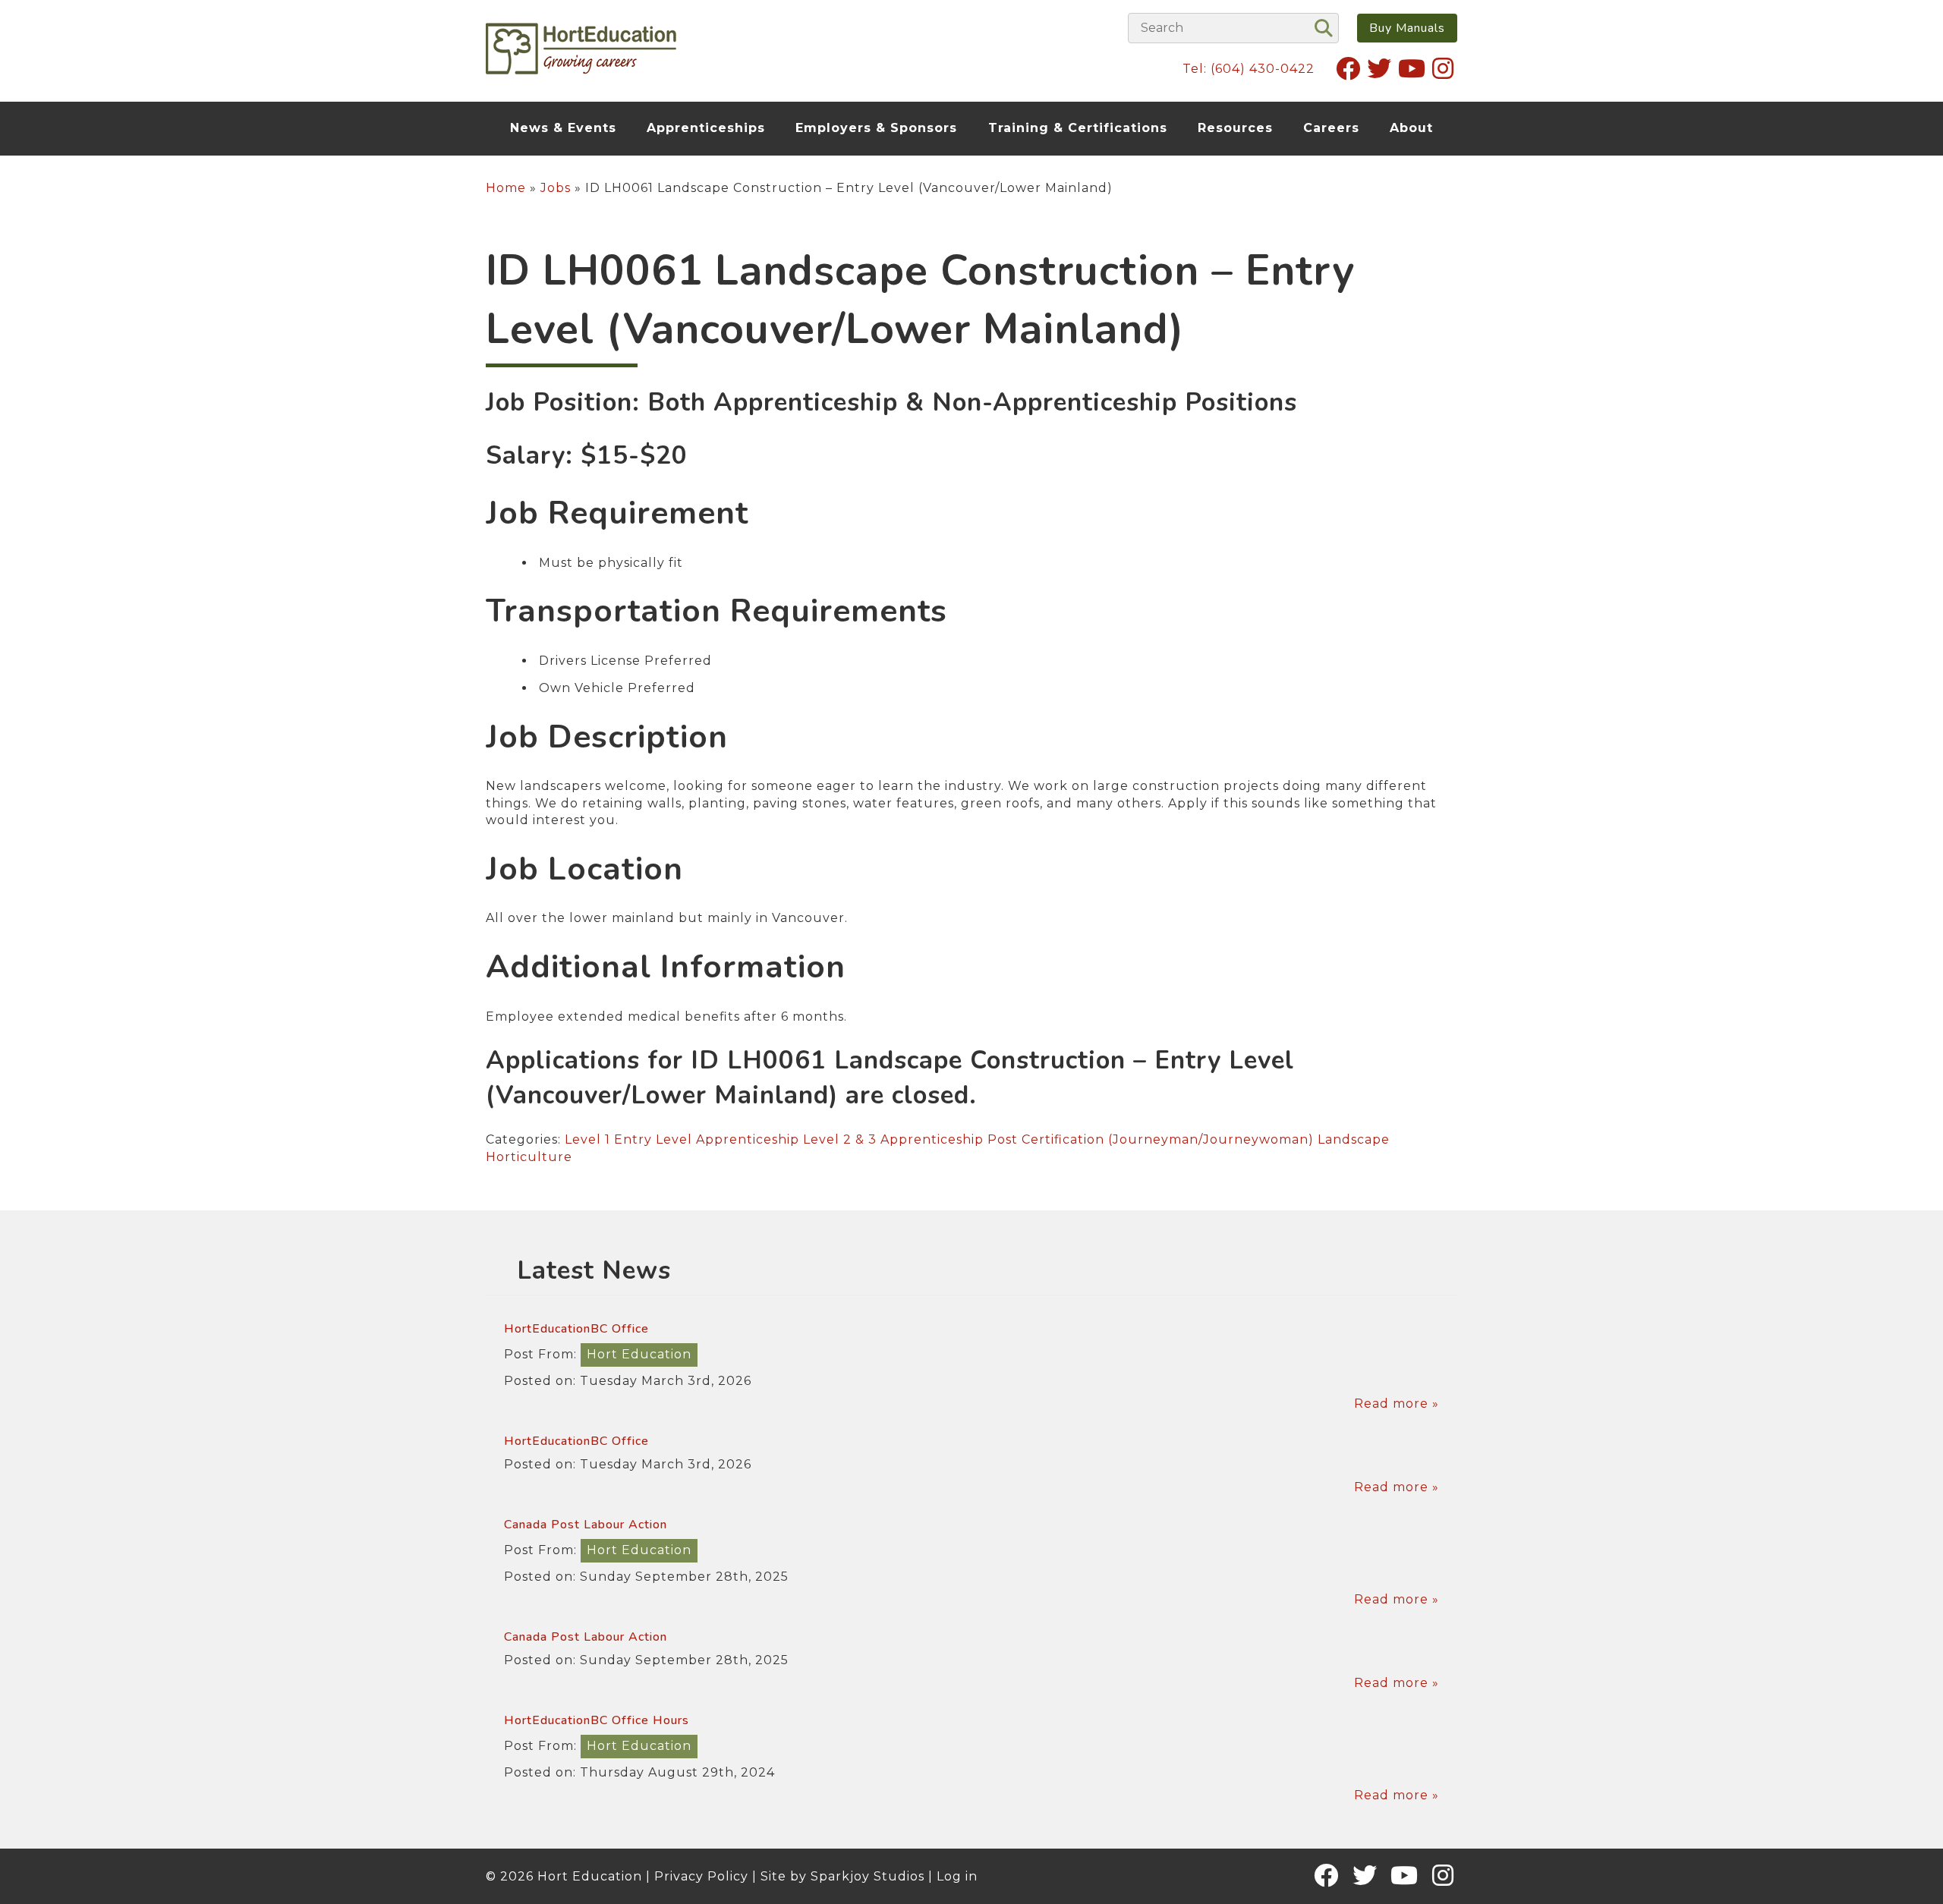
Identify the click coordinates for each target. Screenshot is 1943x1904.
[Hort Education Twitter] (1379, 68)
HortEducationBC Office (576, 1329)
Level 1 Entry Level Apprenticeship (682, 1139)
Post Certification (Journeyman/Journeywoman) (1151, 1139)
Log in (957, 1876)
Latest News (594, 1271)
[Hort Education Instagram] (1443, 68)
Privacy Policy (701, 1876)
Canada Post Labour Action (586, 1525)
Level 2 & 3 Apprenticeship (893, 1139)
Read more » (1397, 1404)
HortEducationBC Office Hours (597, 1720)
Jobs (556, 188)
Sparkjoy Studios (868, 1876)
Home (506, 188)
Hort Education (639, 1354)
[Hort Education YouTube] (1412, 68)
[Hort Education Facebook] (1348, 68)
